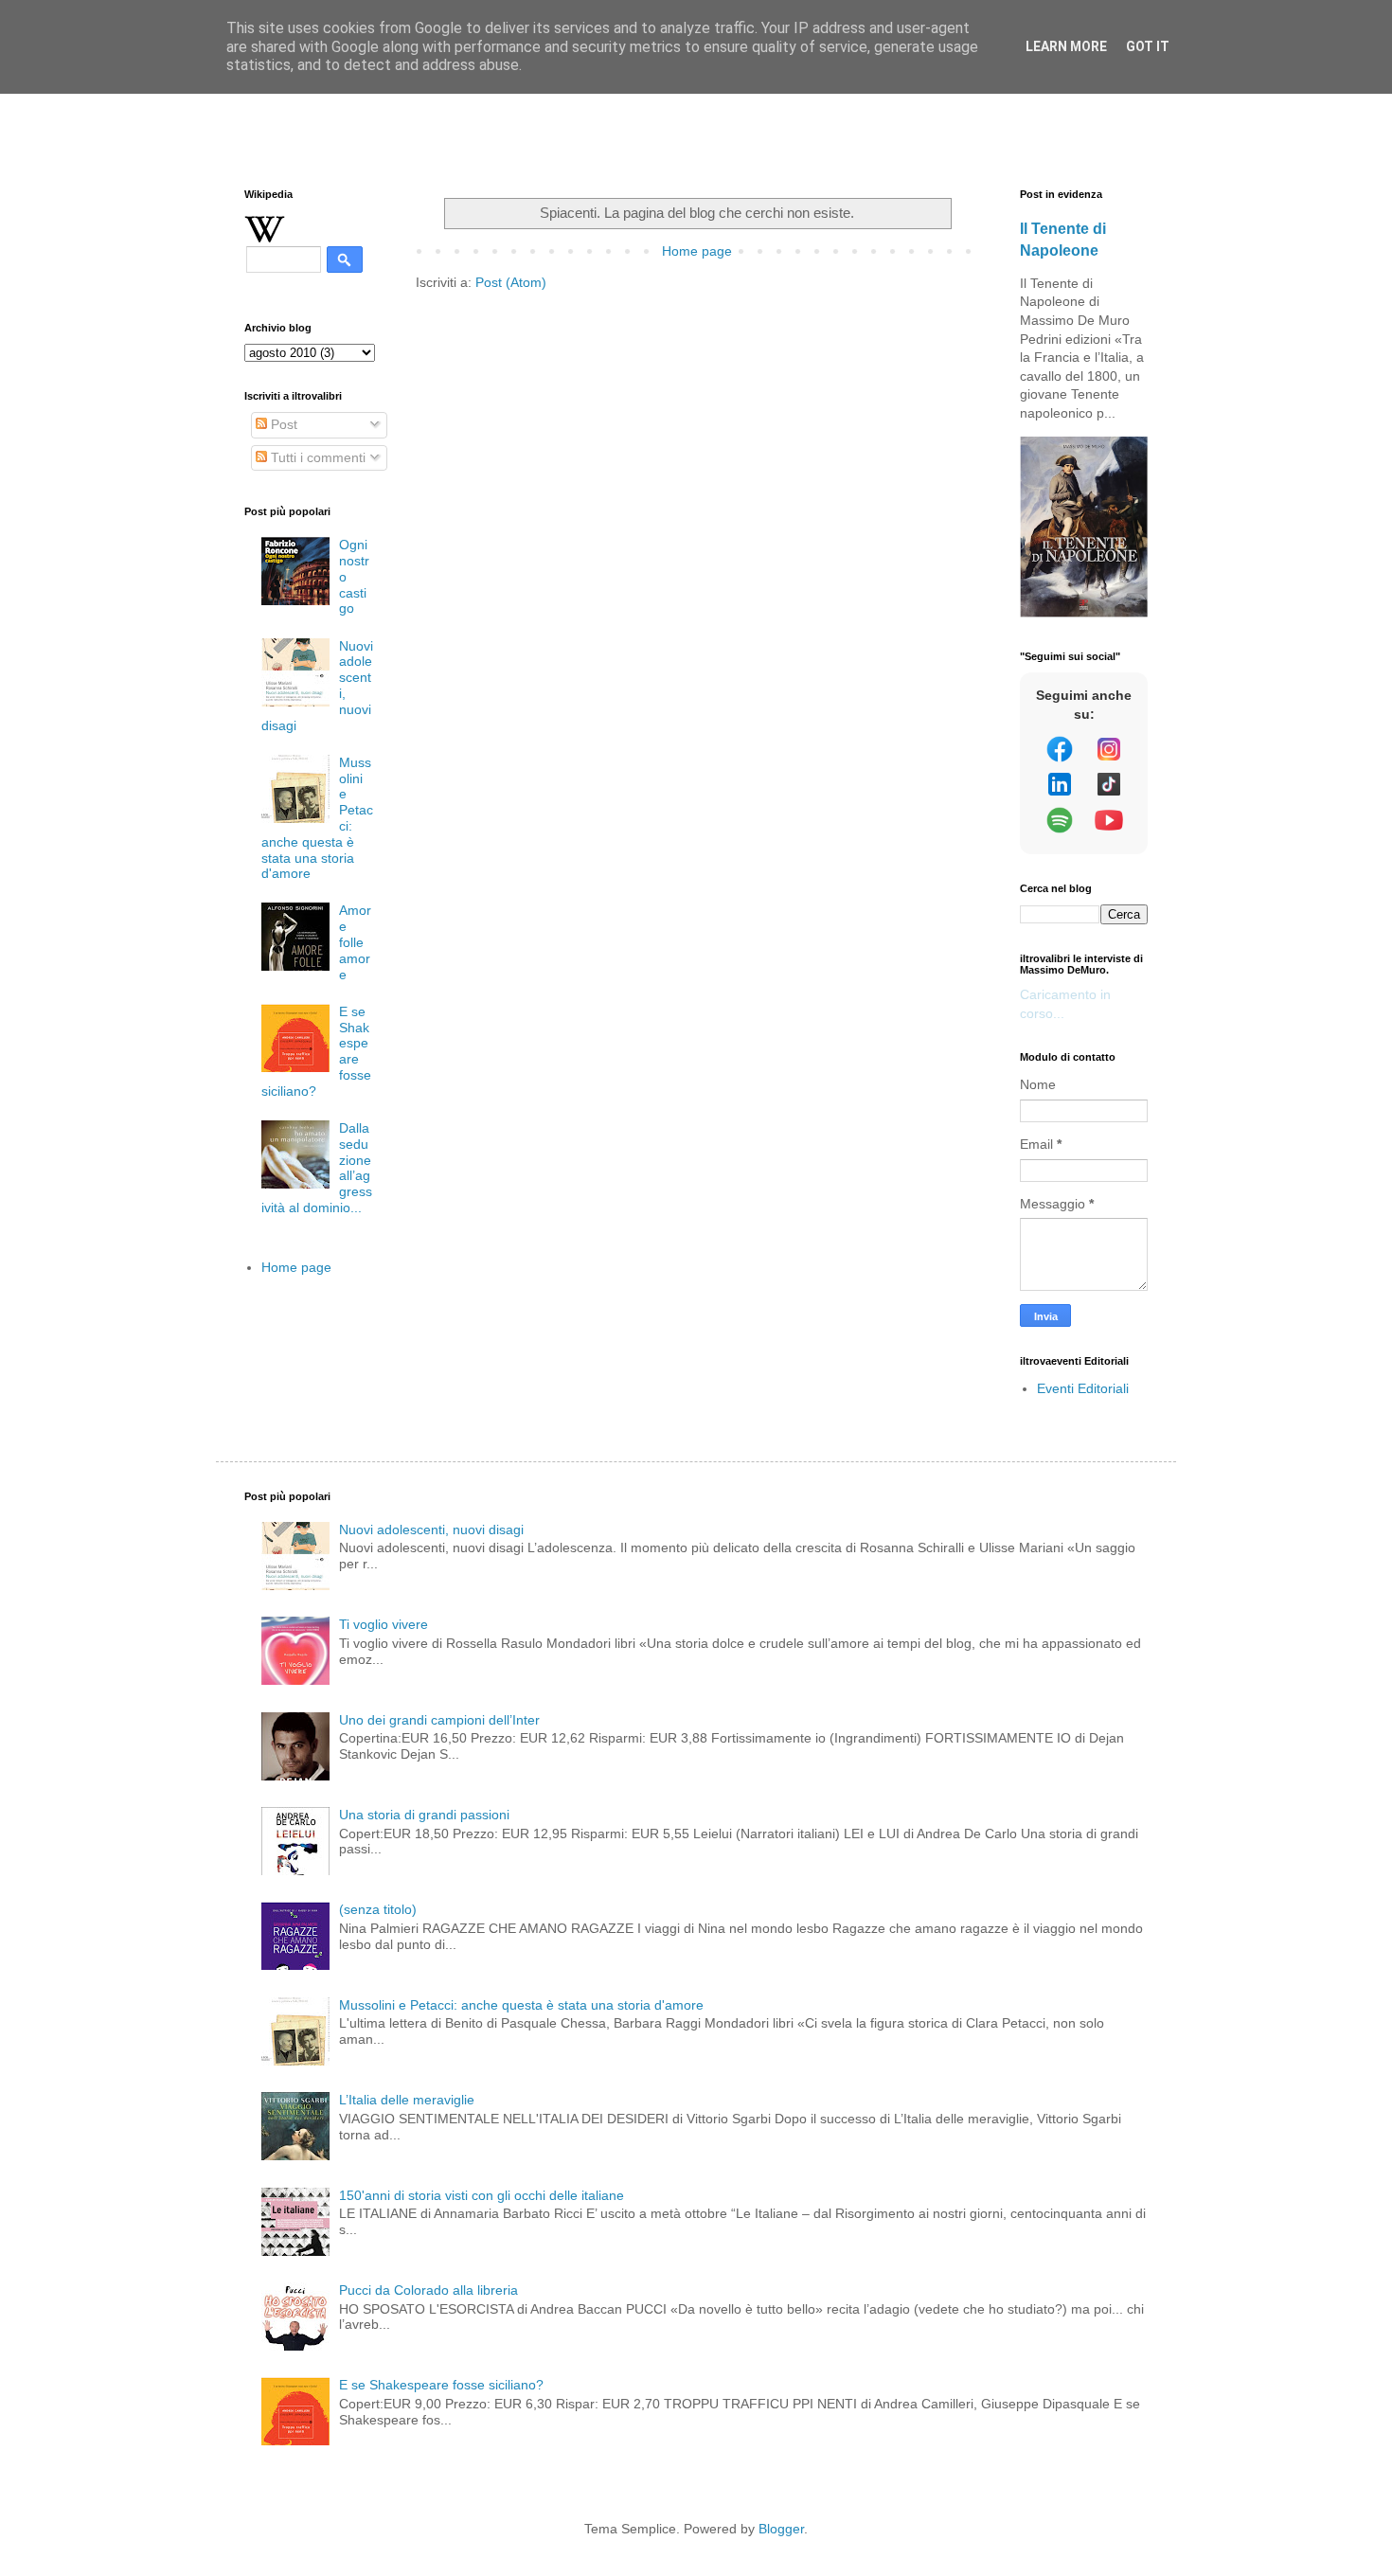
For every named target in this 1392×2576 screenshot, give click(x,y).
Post (282, 424)
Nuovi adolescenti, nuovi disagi (431, 1529)
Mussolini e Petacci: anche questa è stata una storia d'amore (521, 2005)
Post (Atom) (511, 282)
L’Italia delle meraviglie (407, 2100)
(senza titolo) (378, 1909)
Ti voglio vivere (384, 1624)
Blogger (781, 2529)
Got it (1148, 46)
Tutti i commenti (316, 457)
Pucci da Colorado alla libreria (428, 2290)
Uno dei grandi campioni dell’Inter (439, 1720)
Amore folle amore (355, 942)
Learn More (1066, 46)
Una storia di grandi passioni (424, 1815)
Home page (697, 251)
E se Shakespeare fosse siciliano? (441, 2385)
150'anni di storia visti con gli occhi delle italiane (482, 2195)
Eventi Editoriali (1083, 1388)
